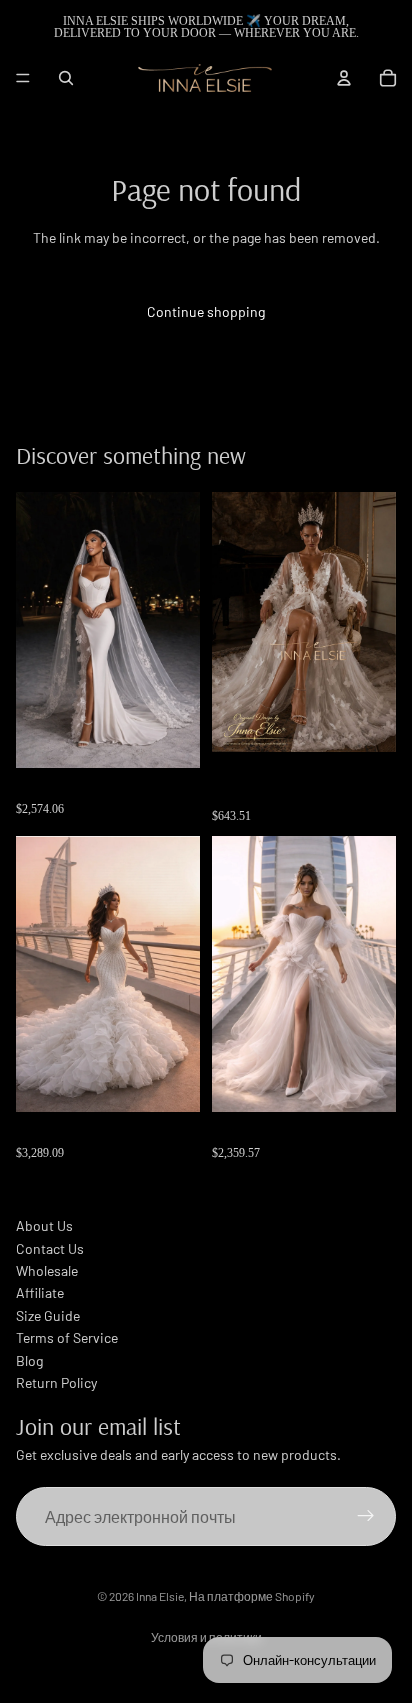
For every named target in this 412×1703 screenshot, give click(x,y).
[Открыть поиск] (66, 78)
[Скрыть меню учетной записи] (344, 78)
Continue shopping (206, 311)
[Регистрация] (366, 1517)
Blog (29, 1360)
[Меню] (23, 78)
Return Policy (56, 1382)
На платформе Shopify (252, 1596)
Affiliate (40, 1292)
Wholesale (47, 1270)
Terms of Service (67, 1337)
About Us (44, 1225)
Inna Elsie (160, 1596)
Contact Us (50, 1248)
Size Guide (48, 1315)
